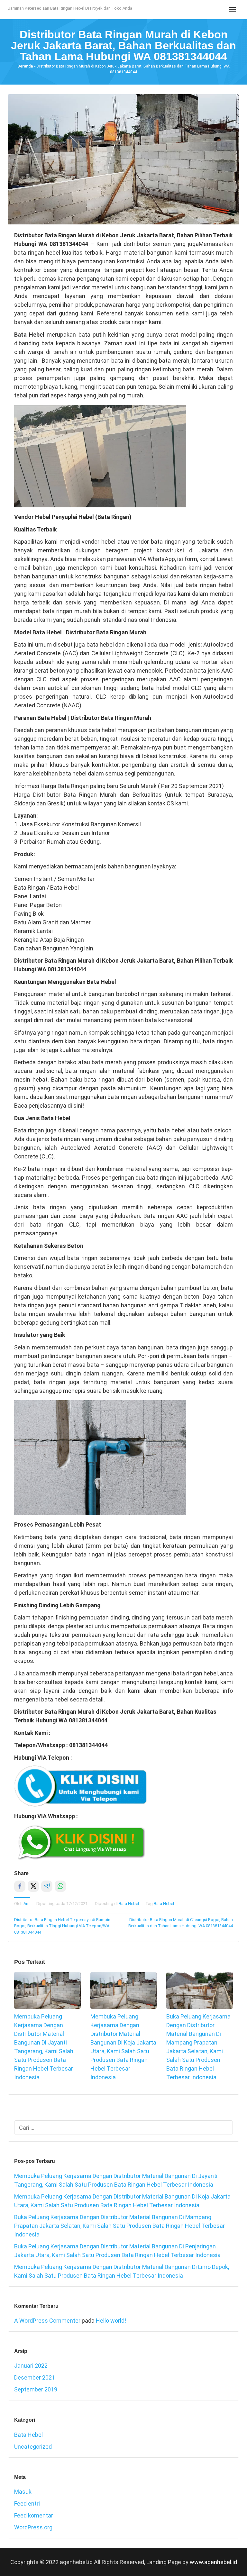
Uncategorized (33, 2447)
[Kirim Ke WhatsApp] (60, 1886)
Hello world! (111, 2321)
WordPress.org (33, 2527)
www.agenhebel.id (213, 2562)
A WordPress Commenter (47, 2321)
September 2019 (36, 2389)
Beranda (25, 66)
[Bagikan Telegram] (47, 1886)
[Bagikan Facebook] (20, 1886)
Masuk (23, 2492)
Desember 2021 (35, 2377)
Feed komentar (34, 2515)
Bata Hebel (129, 1904)
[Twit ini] (33, 1886)
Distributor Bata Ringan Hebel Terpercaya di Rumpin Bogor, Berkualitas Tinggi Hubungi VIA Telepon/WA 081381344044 (62, 1926)
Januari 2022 (31, 2366)
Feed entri (27, 2503)
